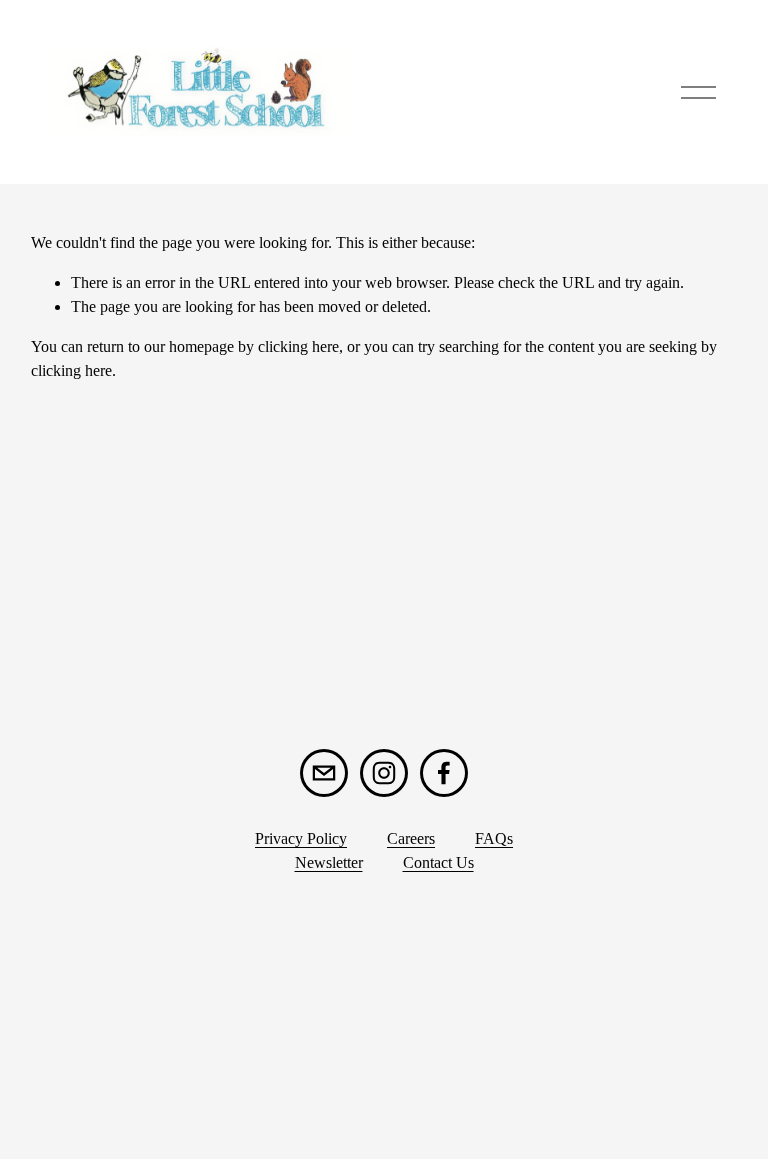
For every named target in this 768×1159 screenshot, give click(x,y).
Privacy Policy (301, 838)
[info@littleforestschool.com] (324, 773)
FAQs (494, 838)
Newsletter (329, 862)
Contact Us (438, 862)
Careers (411, 838)
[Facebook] (444, 773)
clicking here (298, 346)
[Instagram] (384, 773)
